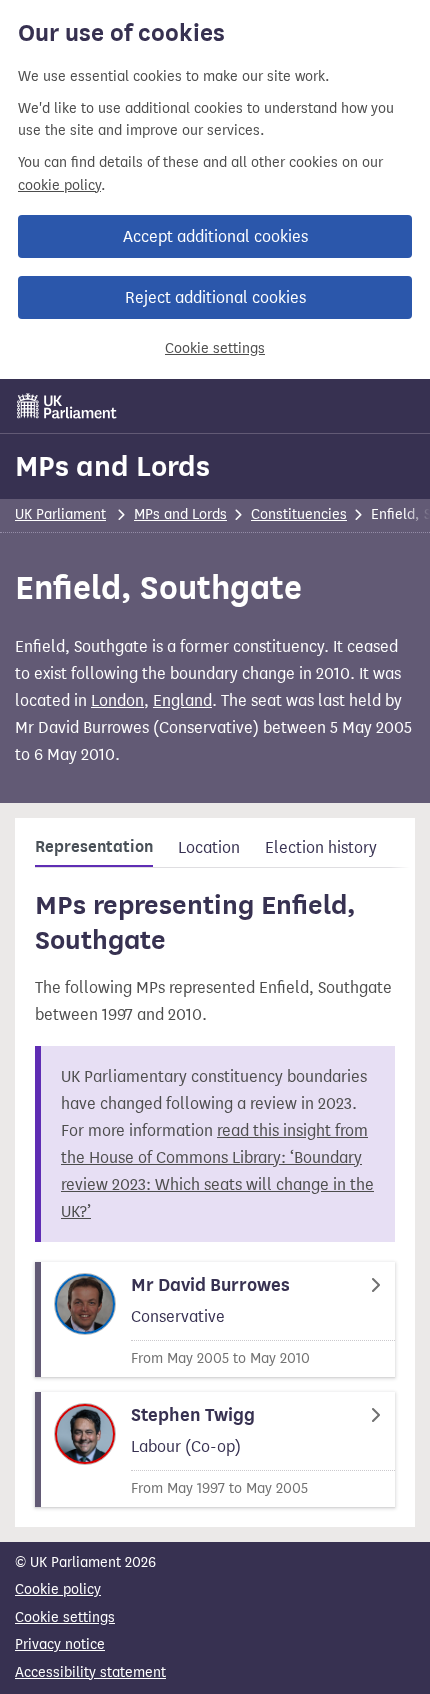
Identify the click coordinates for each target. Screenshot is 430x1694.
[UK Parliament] (67, 406)
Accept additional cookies (215, 236)
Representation (94, 847)
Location (209, 847)
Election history (321, 847)
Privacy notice (60, 1644)
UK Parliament (60, 514)
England (182, 700)
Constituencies (299, 514)
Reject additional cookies (215, 297)
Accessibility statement (90, 1672)
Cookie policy (58, 1589)
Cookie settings (215, 348)
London (117, 700)
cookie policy (59, 185)
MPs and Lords (112, 466)
